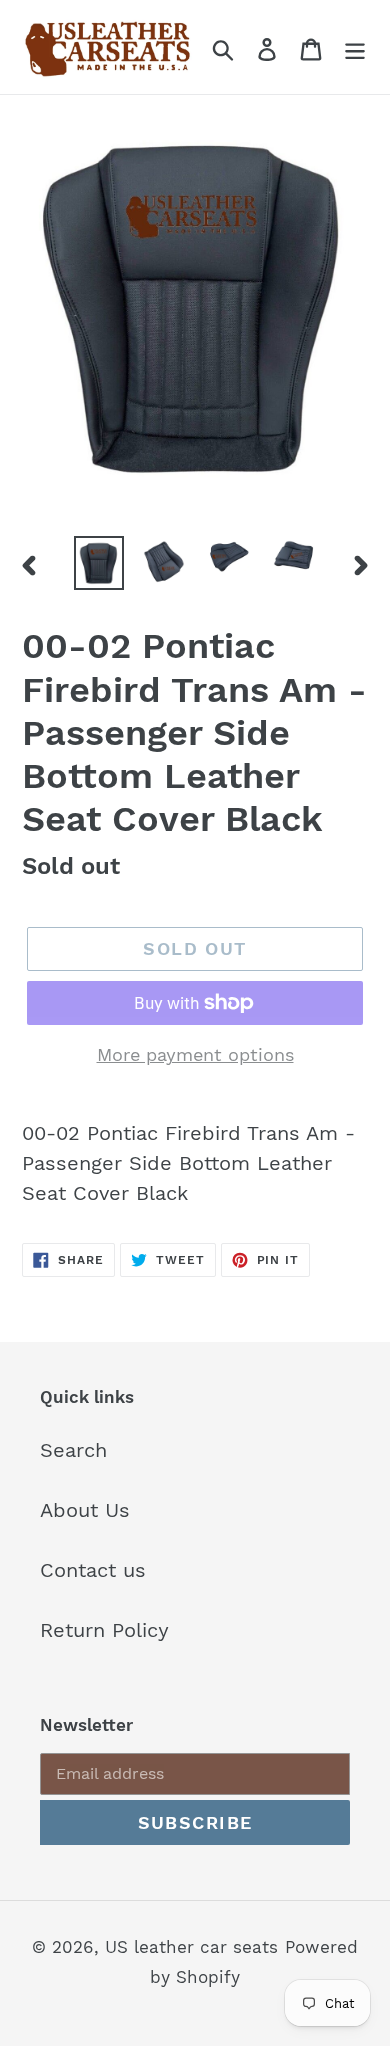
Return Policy (104, 1630)
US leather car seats (191, 1947)
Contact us (93, 1570)
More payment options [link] (195, 1054)
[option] (99, 563)
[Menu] (355, 47)
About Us (85, 1510)
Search (73, 1450)
